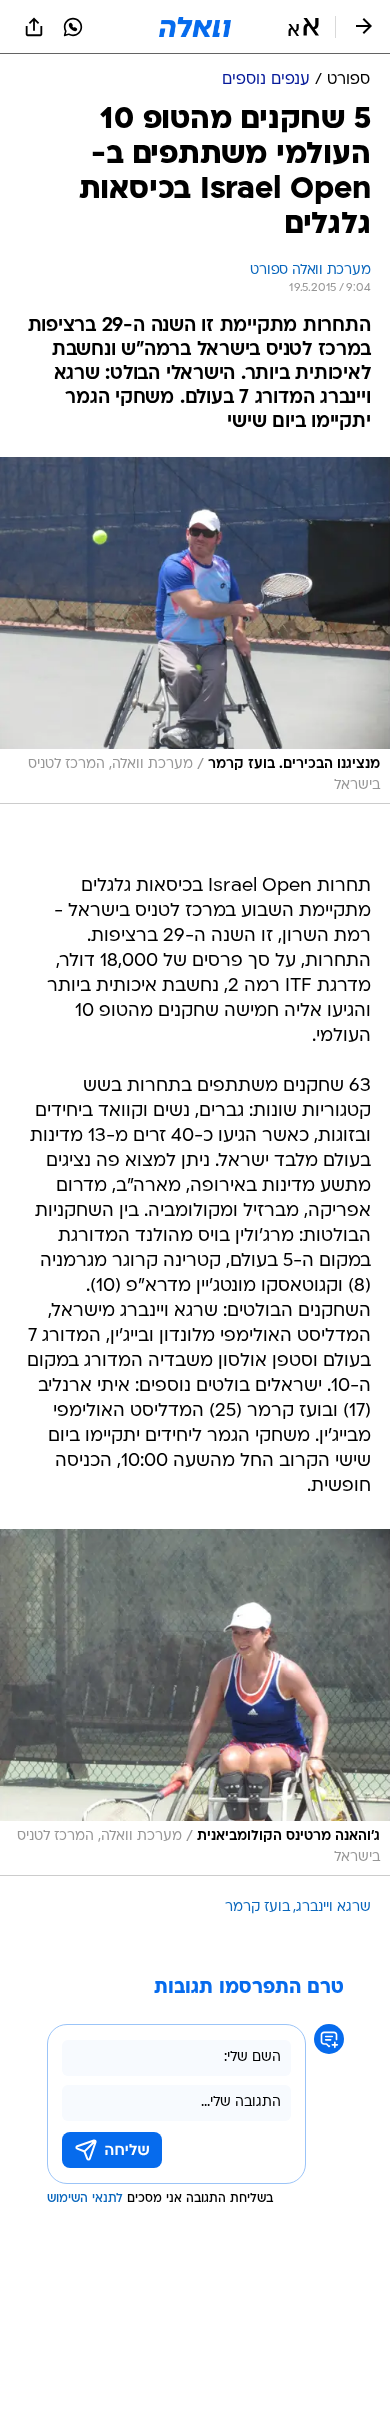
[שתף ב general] (34, 27)
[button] (303, 27)
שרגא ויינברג (333, 1907)
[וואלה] (195, 27)
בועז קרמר (257, 1907)
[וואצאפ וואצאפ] (73, 27)
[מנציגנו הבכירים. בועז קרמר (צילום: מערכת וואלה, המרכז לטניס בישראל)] (195, 630)
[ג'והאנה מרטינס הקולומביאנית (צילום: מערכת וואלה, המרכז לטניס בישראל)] (195, 1702)
